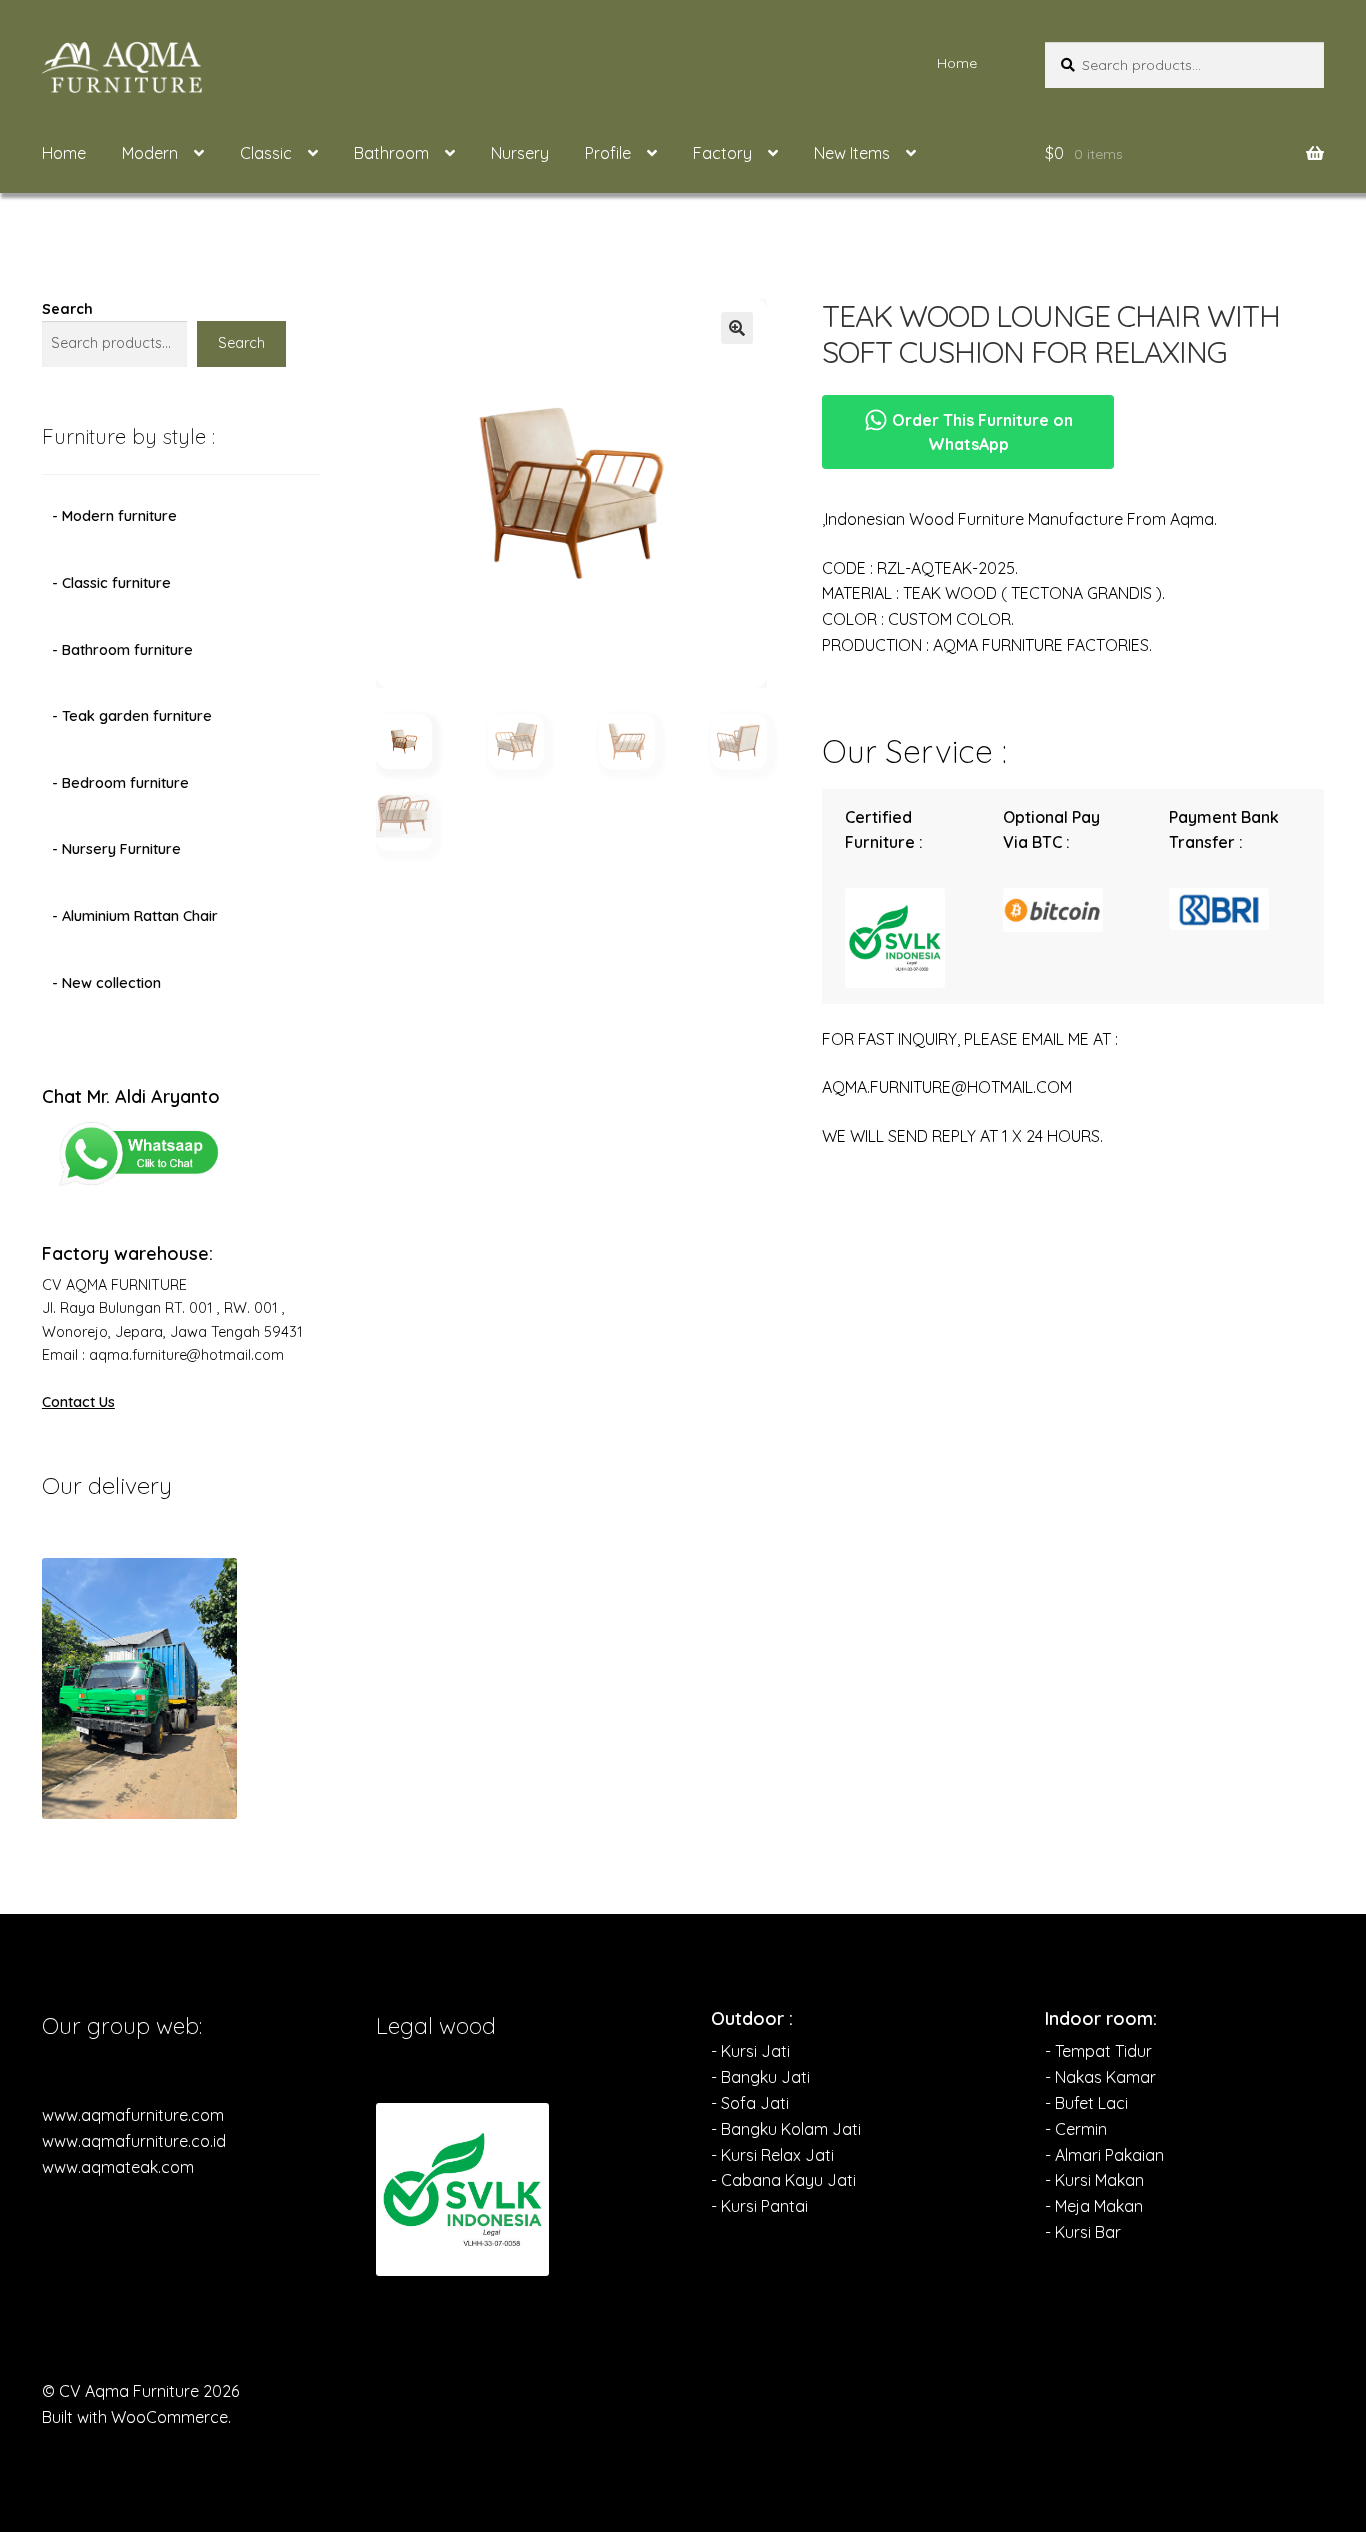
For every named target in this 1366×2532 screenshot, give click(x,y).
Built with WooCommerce (135, 2417)
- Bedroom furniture (120, 783)
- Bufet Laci (1086, 2103)
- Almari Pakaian (1104, 2155)
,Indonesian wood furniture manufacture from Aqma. (1019, 519)
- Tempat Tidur (1098, 2051)
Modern (150, 153)
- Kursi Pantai (759, 2206)
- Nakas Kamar (1100, 2077)
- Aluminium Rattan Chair (135, 916)
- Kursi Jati (750, 2051)
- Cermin (1076, 2129)
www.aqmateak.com (118, 2167)
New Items (852, 153)
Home (957, 63)
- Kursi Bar (1083, 2232)
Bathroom (391, 153)
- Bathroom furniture (122, 650)
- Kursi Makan (1094, 2180)
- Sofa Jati (750, 2103)
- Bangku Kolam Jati (786, 2129)
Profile (608, 153)
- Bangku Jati (760, 2077)
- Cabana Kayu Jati (783, 2180)
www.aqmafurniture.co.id (134, 2141)
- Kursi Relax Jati (772, 2155)
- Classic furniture (111, 583)
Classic (266, 153)
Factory (722, 153)
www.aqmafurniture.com (133, 2115)
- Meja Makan (1094, 2206)
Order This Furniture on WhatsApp (980, 432)
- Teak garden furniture (132, 716)
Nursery (520, 153)
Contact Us (78, 1402)
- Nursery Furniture (116, 849)
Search (67, 309)
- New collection (106, 983)
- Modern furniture (114, 516)
